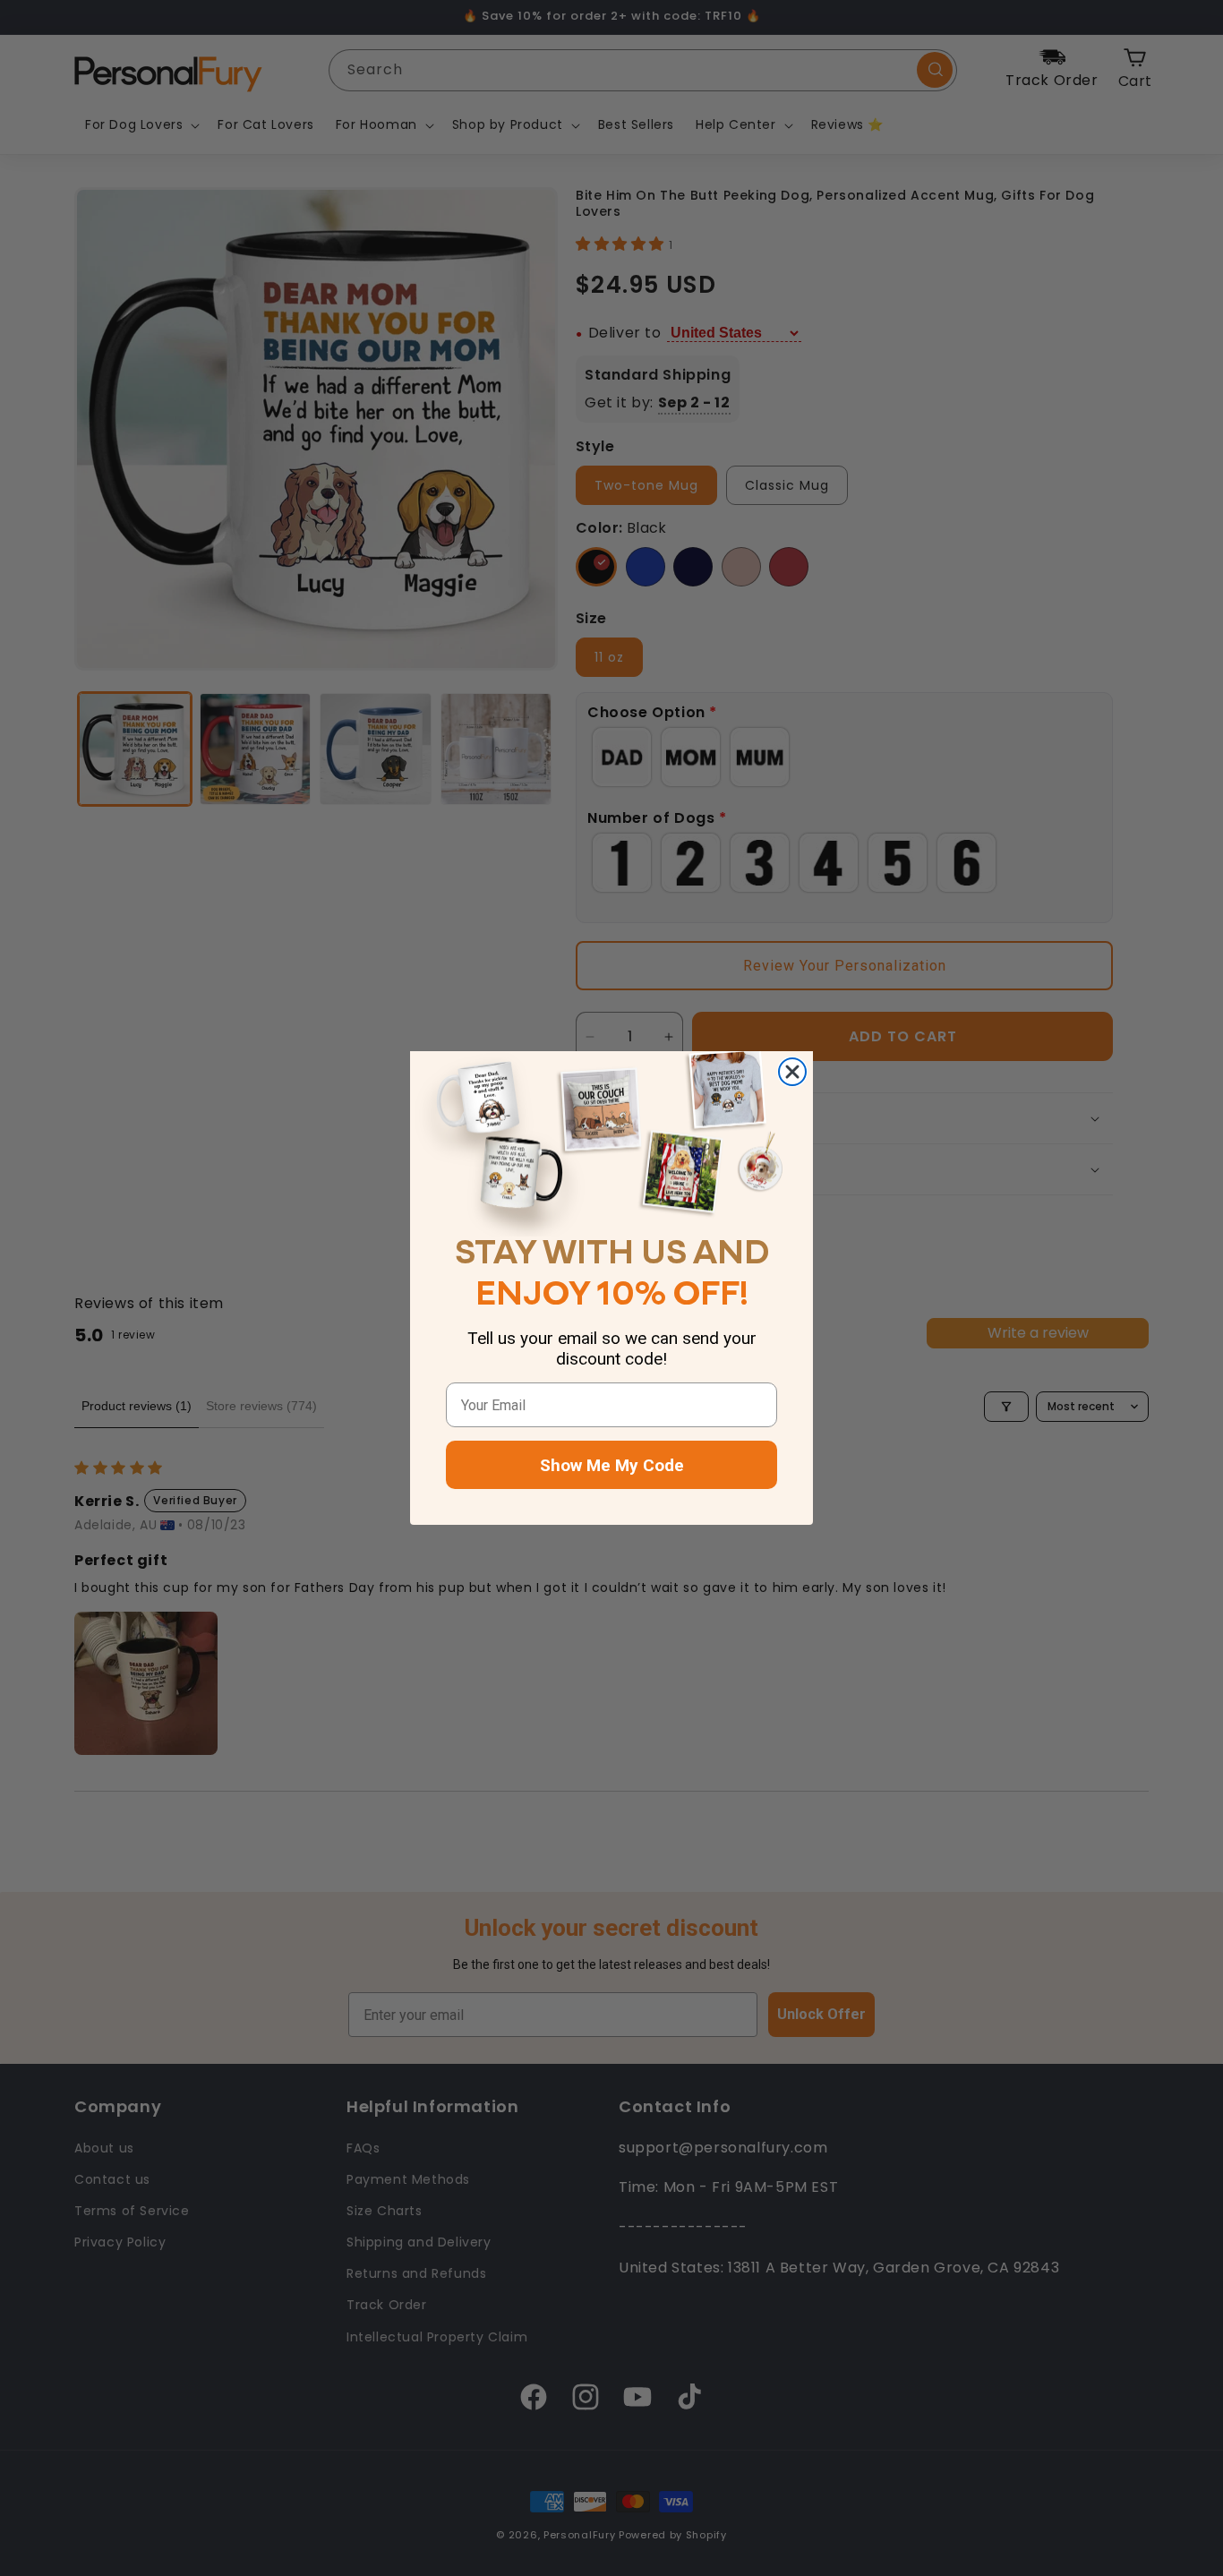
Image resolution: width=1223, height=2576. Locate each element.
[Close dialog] (792, 1072)
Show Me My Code (612, 1465)
